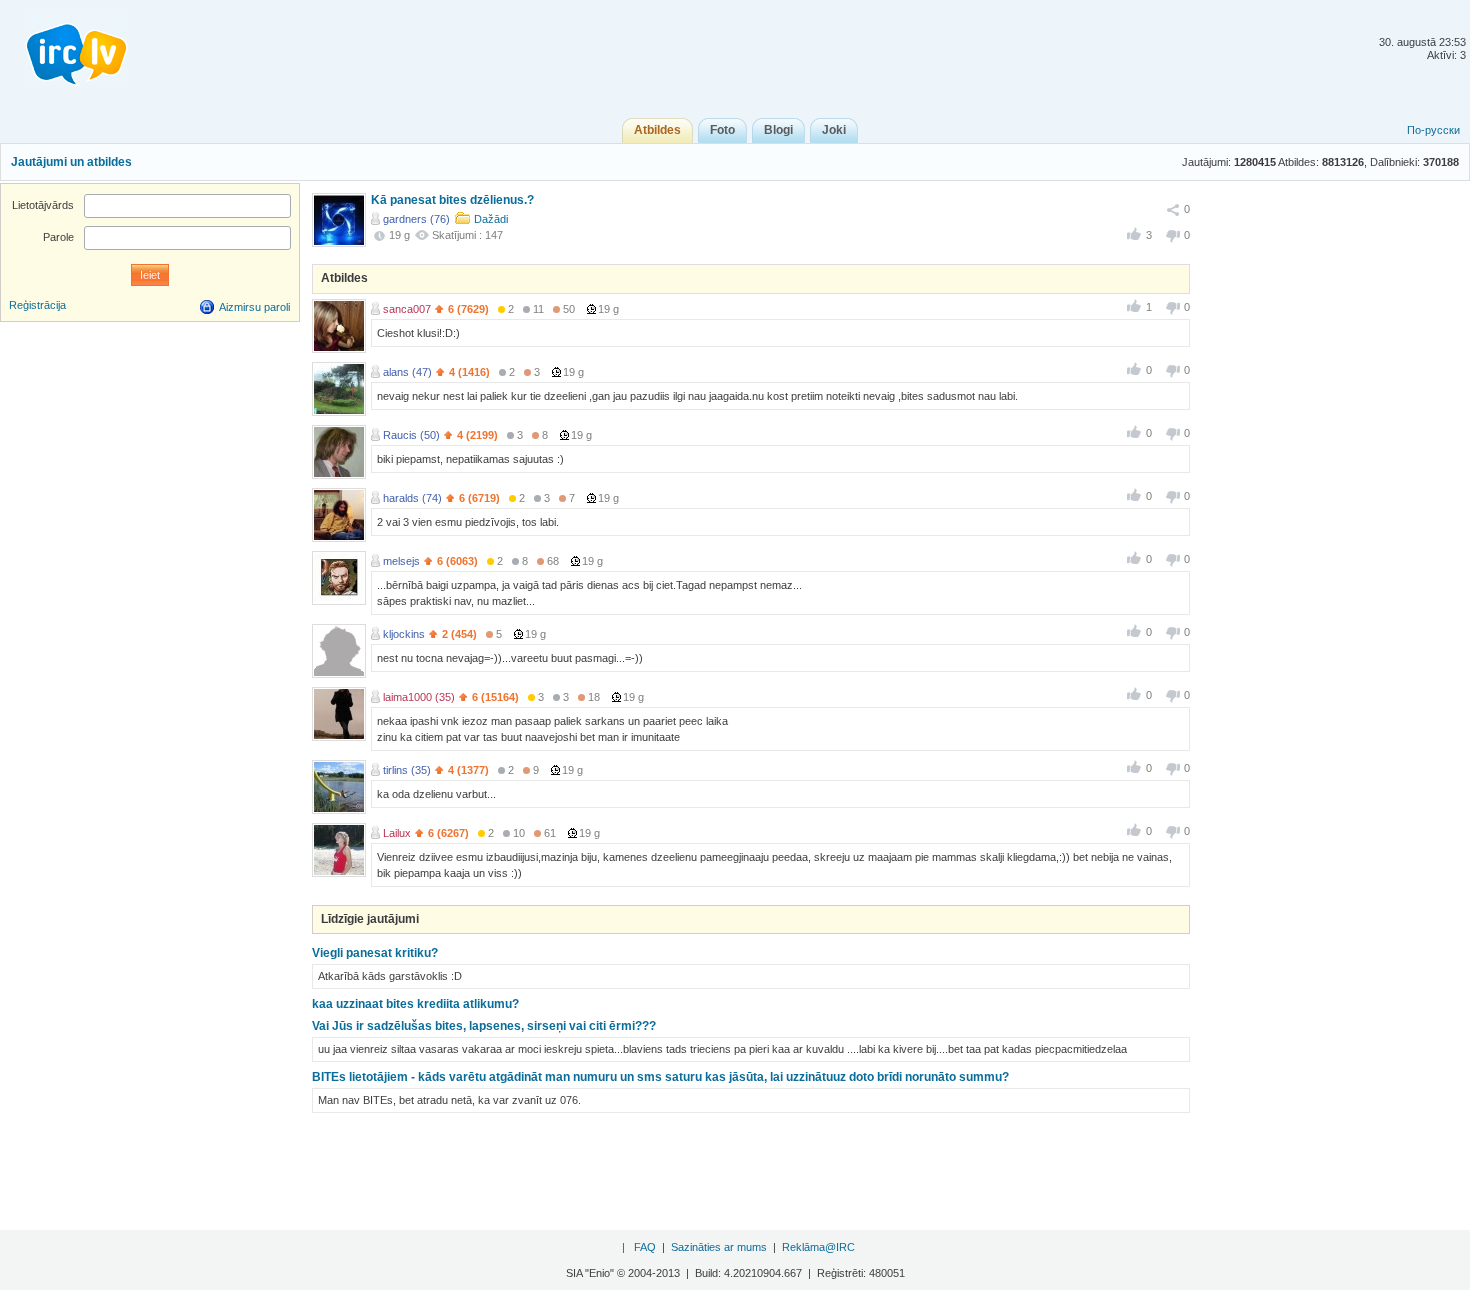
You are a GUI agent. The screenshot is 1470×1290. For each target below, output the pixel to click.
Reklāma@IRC (818, 1247)
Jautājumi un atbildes (71, 162)
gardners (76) (416, 219)
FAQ (645, 1247)
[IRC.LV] (64, 48)
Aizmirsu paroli (254, 307)
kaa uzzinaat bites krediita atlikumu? (415, 1004)
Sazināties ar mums (719, 1247)
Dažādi (491, 219)
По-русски (1433, 130)
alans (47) (407, 372)
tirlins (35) (407, 770)
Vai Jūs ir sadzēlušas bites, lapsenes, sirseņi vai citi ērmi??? (484, 1026)
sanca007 (407, 309)
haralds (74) (412, 498)
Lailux (397, 833)
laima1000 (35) (419, 697)
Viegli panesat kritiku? (375, 953)
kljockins (404, 634)
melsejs (401, 561)
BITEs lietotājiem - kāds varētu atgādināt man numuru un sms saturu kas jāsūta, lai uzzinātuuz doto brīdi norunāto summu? (660, 1077)
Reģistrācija (37, 305)
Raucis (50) (411, 435)
